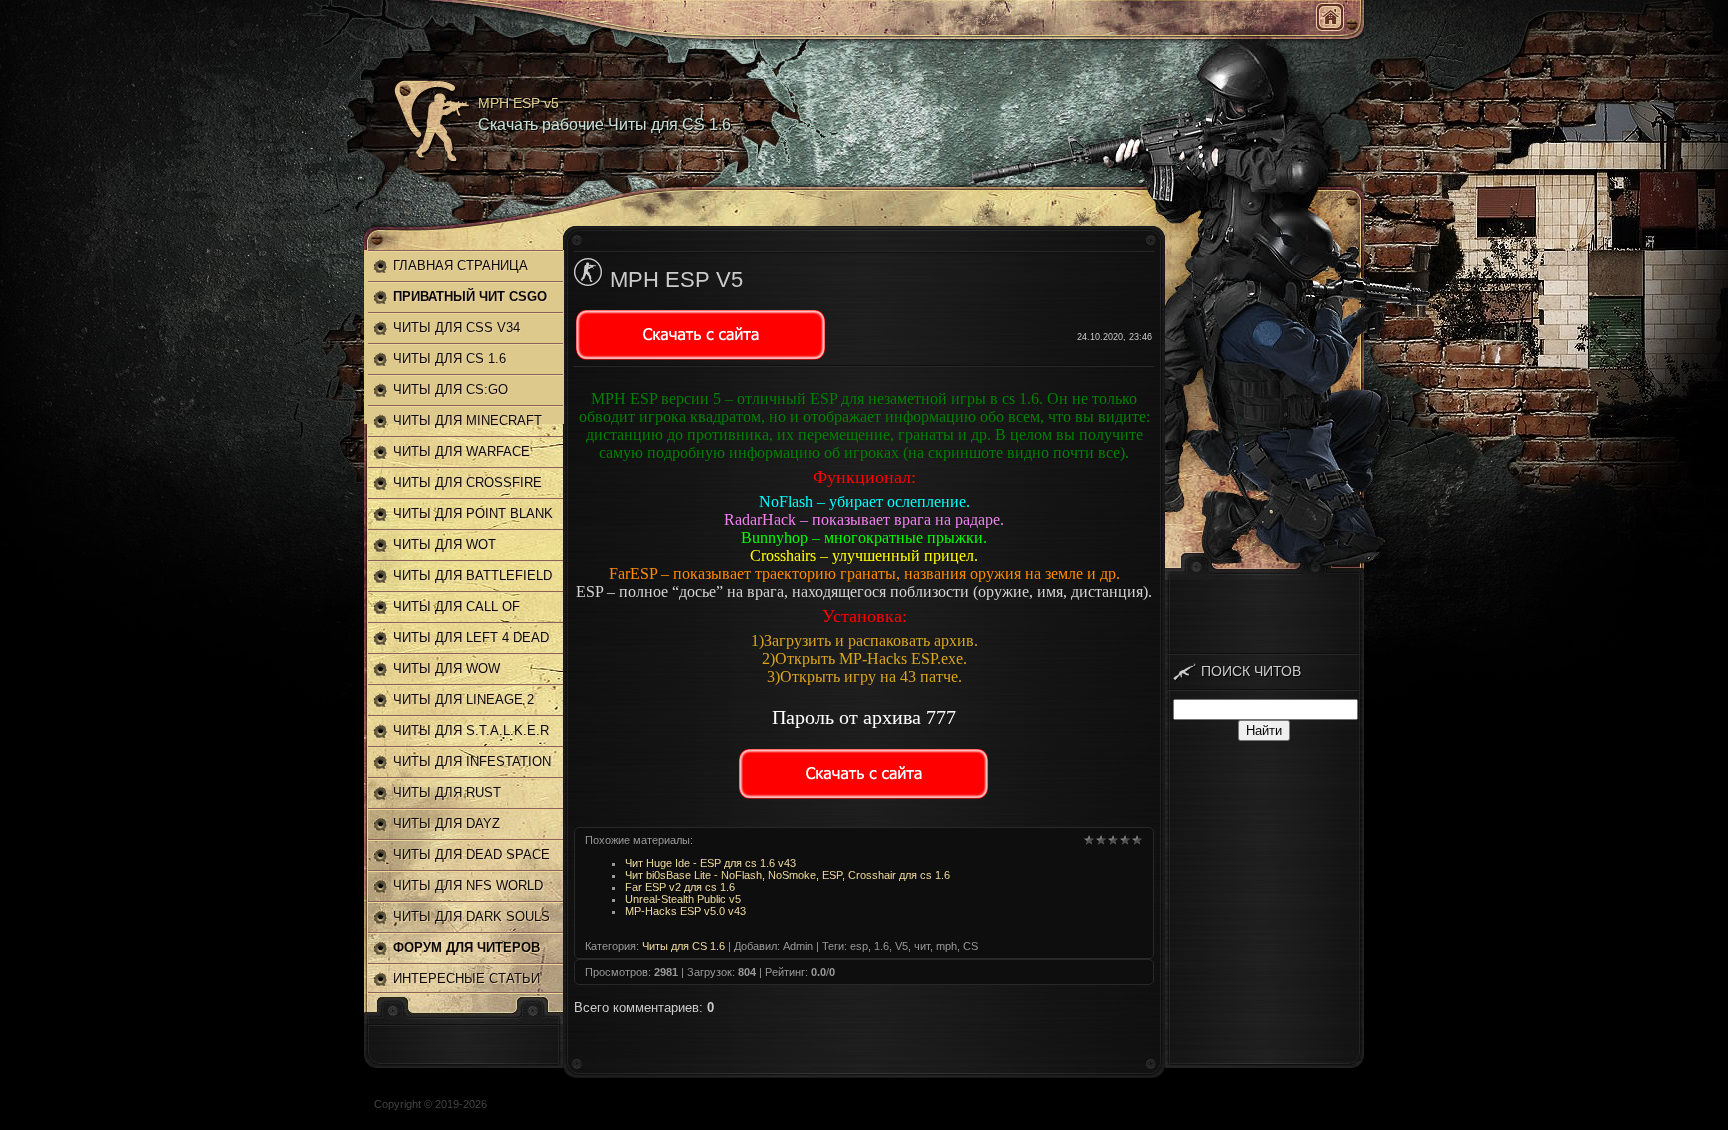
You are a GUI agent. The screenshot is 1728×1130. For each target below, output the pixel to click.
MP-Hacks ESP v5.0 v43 (685, 911)
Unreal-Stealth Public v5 (683, 899)
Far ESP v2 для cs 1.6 (680, 887)
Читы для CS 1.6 (683, 946)
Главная (1330, 17)
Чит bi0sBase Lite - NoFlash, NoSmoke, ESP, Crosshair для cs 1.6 (787, 875)
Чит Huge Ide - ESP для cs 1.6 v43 (710, 863)
